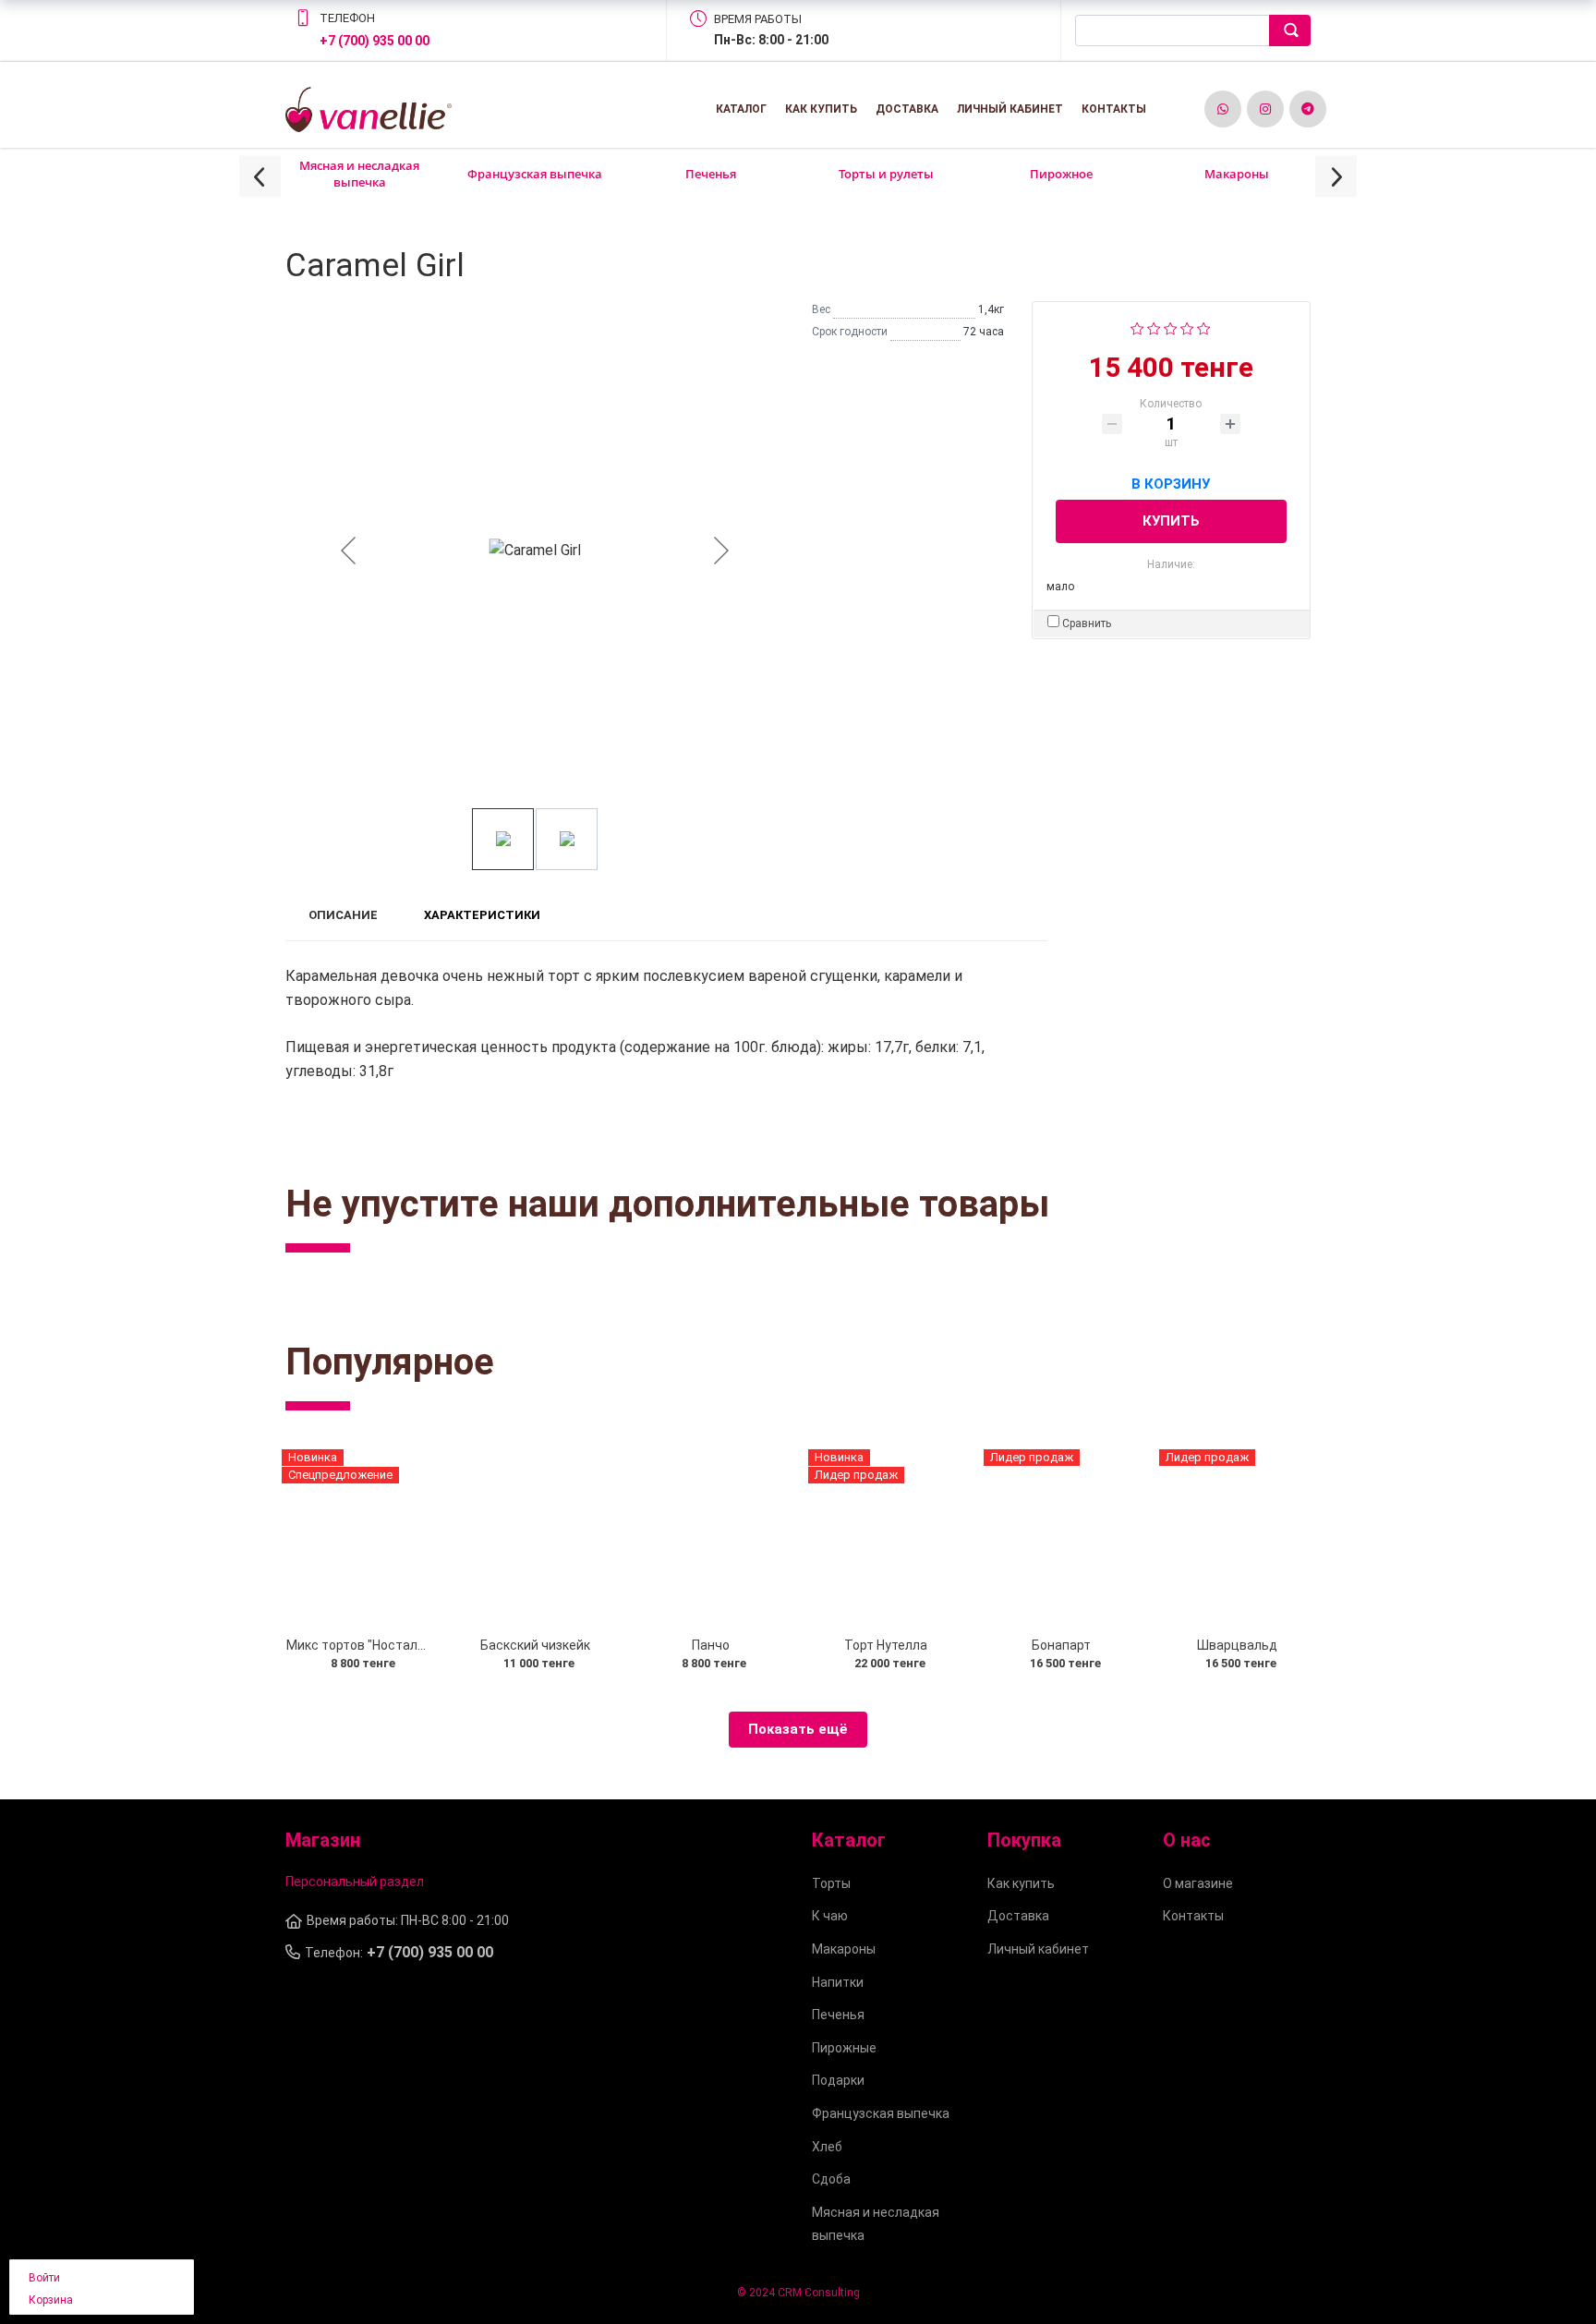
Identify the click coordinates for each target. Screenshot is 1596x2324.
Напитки (838, 1982)
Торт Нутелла (886, 1645)
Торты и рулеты (886, 174)
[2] (1154, 327)
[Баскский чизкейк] (535, 1538)
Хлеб (827, 2147)
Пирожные (844, 2048)
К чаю (830, 1916)
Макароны (1237, 174)
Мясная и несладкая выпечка (359, 174)
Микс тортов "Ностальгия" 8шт (382, 1645)
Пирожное (1061, 174)
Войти (44, 2278)
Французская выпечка (535, 174)
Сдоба (831, 2179)
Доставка (907, 109)
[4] (1187, 327)
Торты (831, 1883)
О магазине (1198, 1883)
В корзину (1171, 481)
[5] (1204, 327)
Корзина (51, 2300)
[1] (1137, 327)
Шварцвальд (1237, 1645)
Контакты (1114, 109)
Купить (1171, 521)
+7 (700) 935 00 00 (375, 41)
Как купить (821, 109)
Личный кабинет (1010, 109)
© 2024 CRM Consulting (798, 2293)
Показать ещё (798, 1729)
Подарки (838, 2080)
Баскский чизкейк (535, 1645)
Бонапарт (1061, 1645)
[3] (1171, 327)
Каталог (741, 109)
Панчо (711, 1645)
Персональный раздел (355, 1882)
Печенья (711, 174)
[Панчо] (710, 1538)
